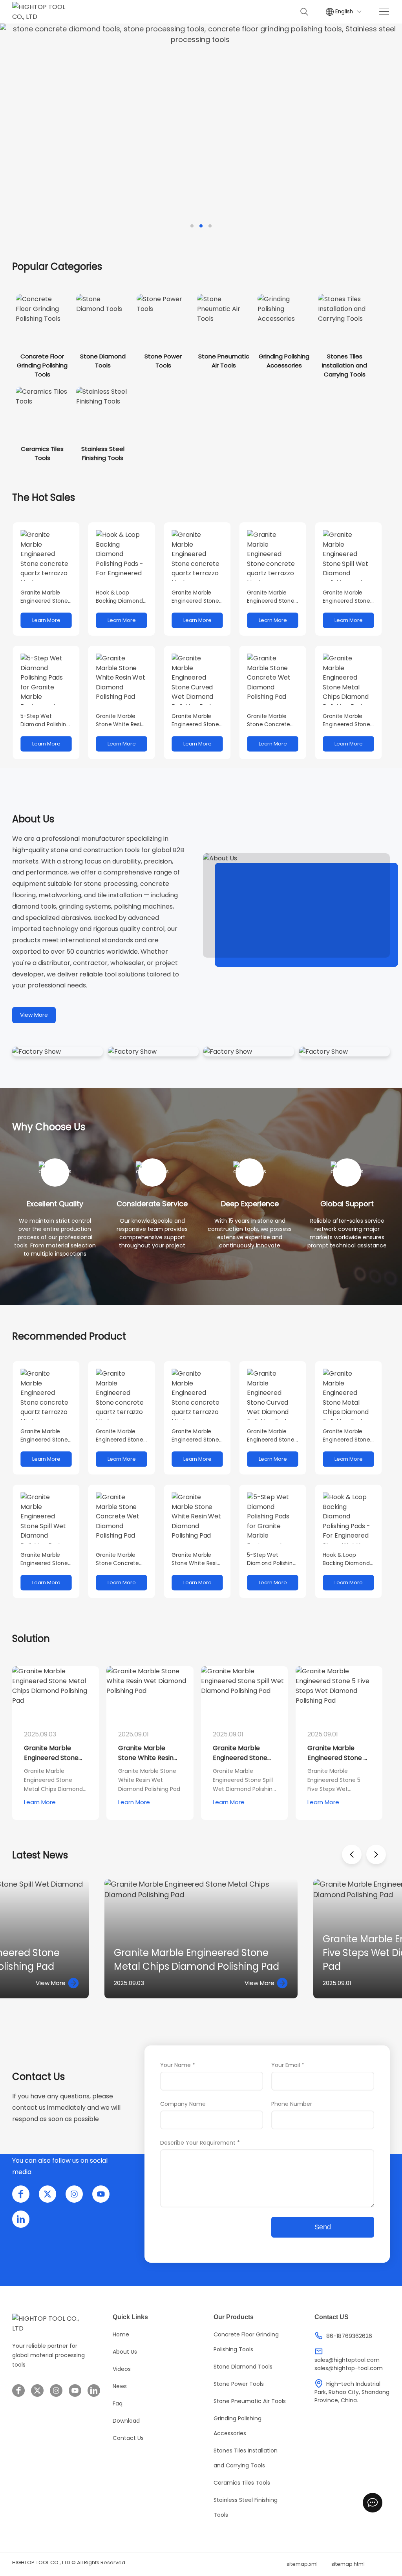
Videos (122, 2369)
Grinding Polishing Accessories (238, 2426)
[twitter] (48, 2194)
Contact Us (128, 2438)
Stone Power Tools (239, 2384)
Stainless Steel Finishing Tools (246, 2507)
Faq (118, 2403)
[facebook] (21, 2194)
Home (121, 2334)
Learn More (40, 1802)
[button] (192, 226)
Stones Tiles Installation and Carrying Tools (246, 2458)
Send (323, 2227)
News (120, 2386)
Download (126, 2421)
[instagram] (74, 2194)
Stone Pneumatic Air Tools (250, 2401)
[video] (296, 906)
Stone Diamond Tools (243, 2367)
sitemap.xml (302, 2564)
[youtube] (101, 2194)
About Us (125, 2352)
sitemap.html (348, 2564)
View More (34, 1015)
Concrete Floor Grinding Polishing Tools (246, 2342)
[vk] (21, 2219)
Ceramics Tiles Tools (242, 2483)
